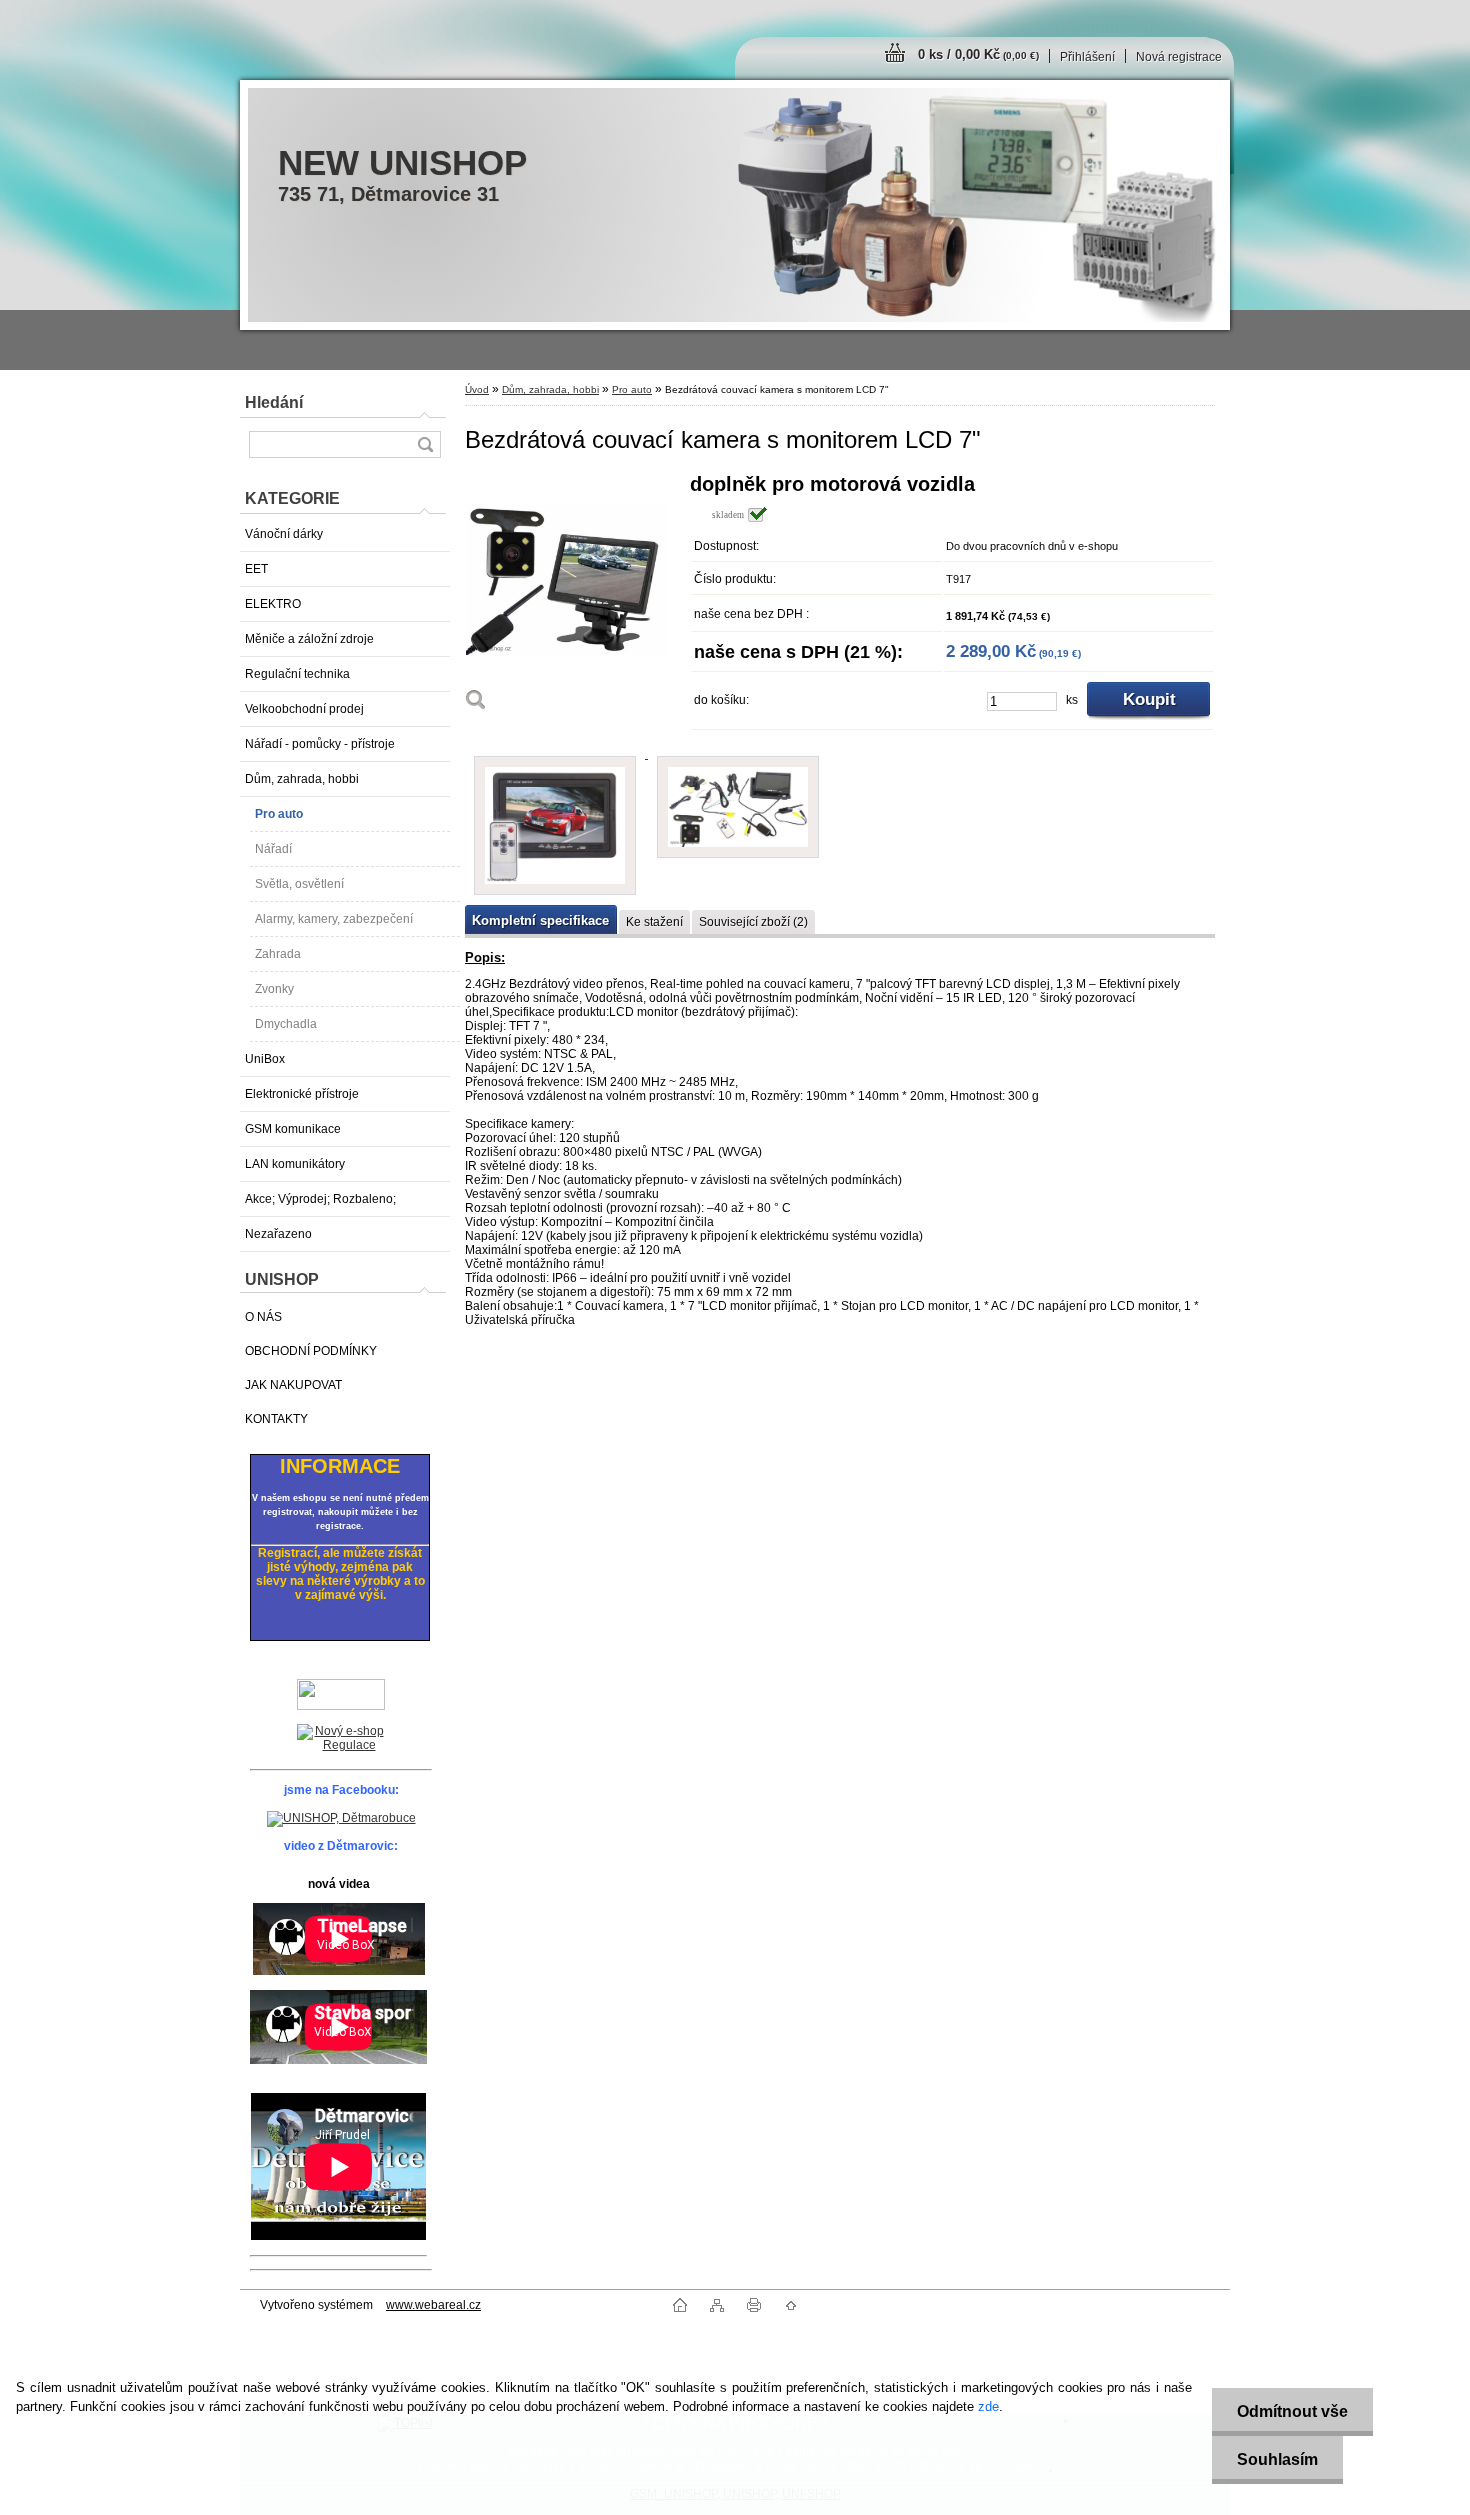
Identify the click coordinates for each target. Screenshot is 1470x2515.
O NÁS (263, 1317)
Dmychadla (286, 1024)
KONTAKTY (276, 1419)
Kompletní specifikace (540, 920)
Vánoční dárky (284, 534)
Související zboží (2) (753, 922)
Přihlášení (1087, 57)
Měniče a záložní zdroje (309, 639)
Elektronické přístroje (302, 1094)
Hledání (274, 402)
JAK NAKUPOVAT (293, 1385)
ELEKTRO (273, 604)
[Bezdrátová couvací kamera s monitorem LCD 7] (570, 598)
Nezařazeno (278, 1234)
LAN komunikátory (295, 1164)
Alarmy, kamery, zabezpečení (334, 919)
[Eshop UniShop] (341, 1739)
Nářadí (273, 849)
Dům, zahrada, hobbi (302, 779)
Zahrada (278, 954)
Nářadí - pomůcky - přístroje (320, 744)
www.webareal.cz (433, 2305)
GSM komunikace (293, 1129)
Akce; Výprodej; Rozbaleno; (320, 1199)
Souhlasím (1277, 2459)
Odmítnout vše (1292, 2411)
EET (256, 569)
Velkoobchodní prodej (304, 709)
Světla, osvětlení (299, 884)
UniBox (265, 1059)
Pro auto (279, 814)
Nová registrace (1179, 57)
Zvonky (274, 989)
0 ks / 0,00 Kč (978, 54)
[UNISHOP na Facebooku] (341, 1818)
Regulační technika (297, 674)
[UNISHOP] (341, 1694)
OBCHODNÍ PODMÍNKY (311, 1351)
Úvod (477, 389)
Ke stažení (654, 922)
